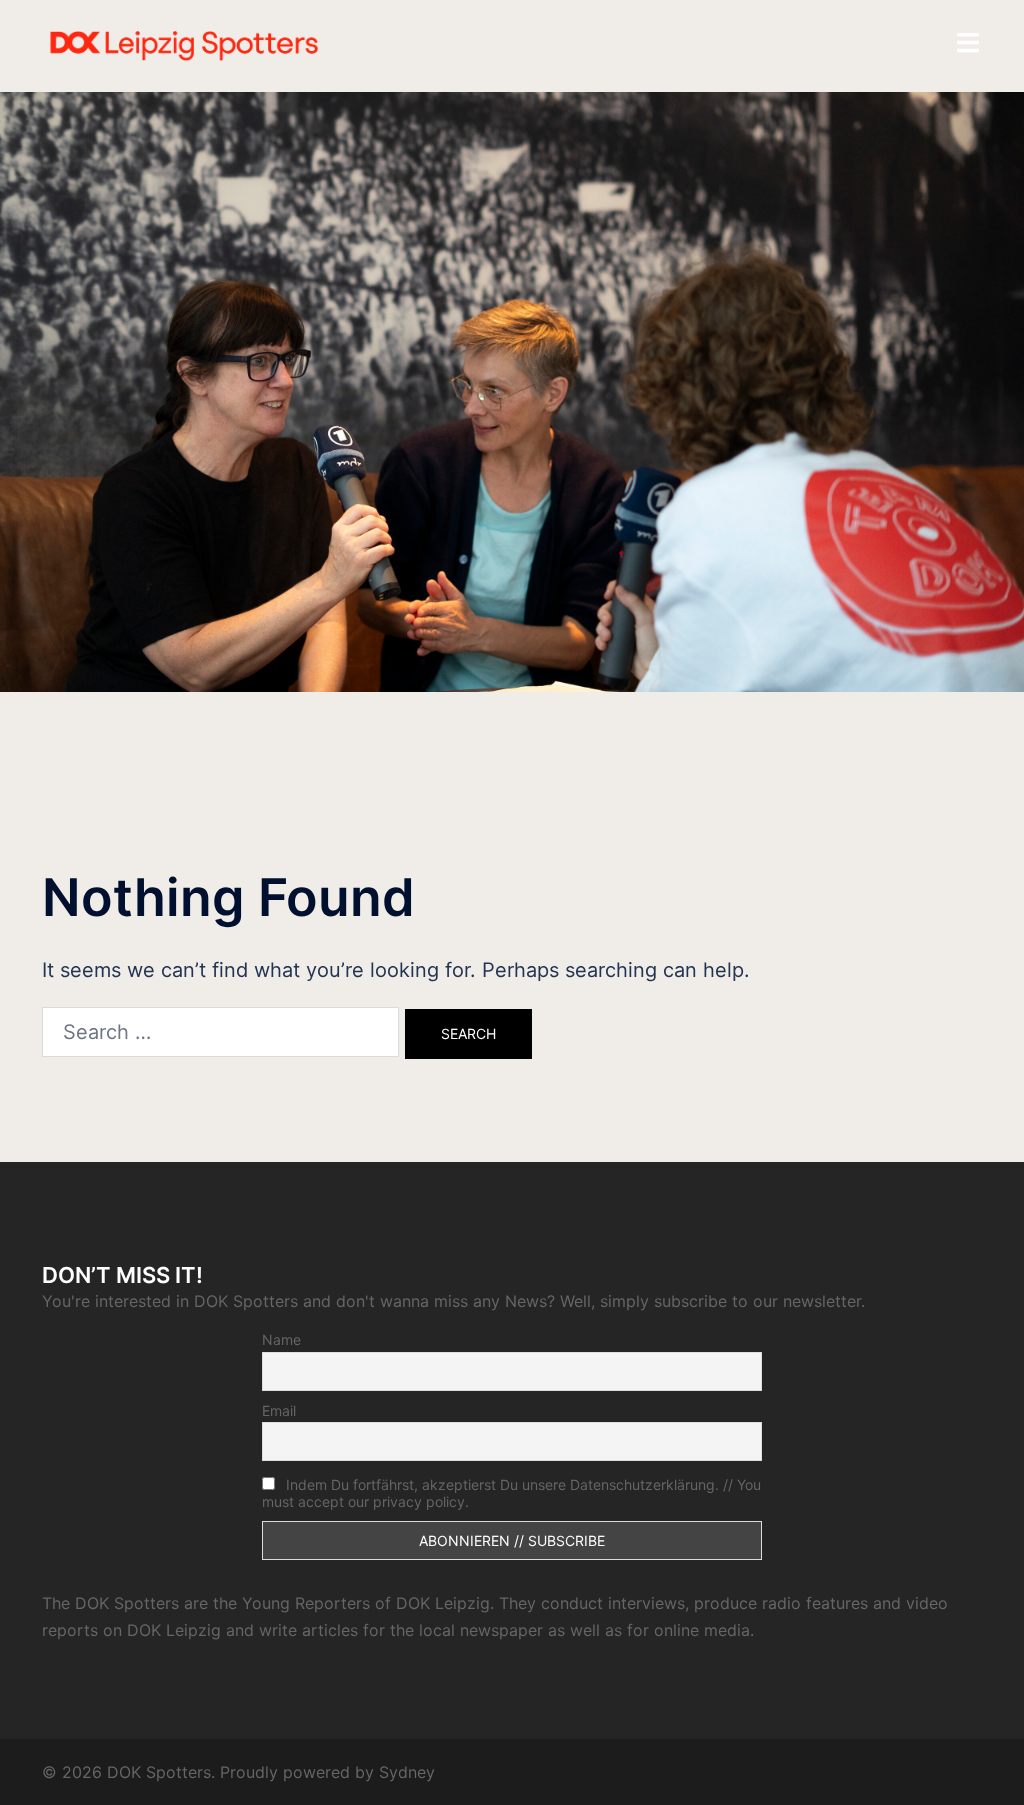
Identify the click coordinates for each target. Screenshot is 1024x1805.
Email (279, 1410)
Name (281, 1339)
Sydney (407, 1772)
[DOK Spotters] (188, 44)
